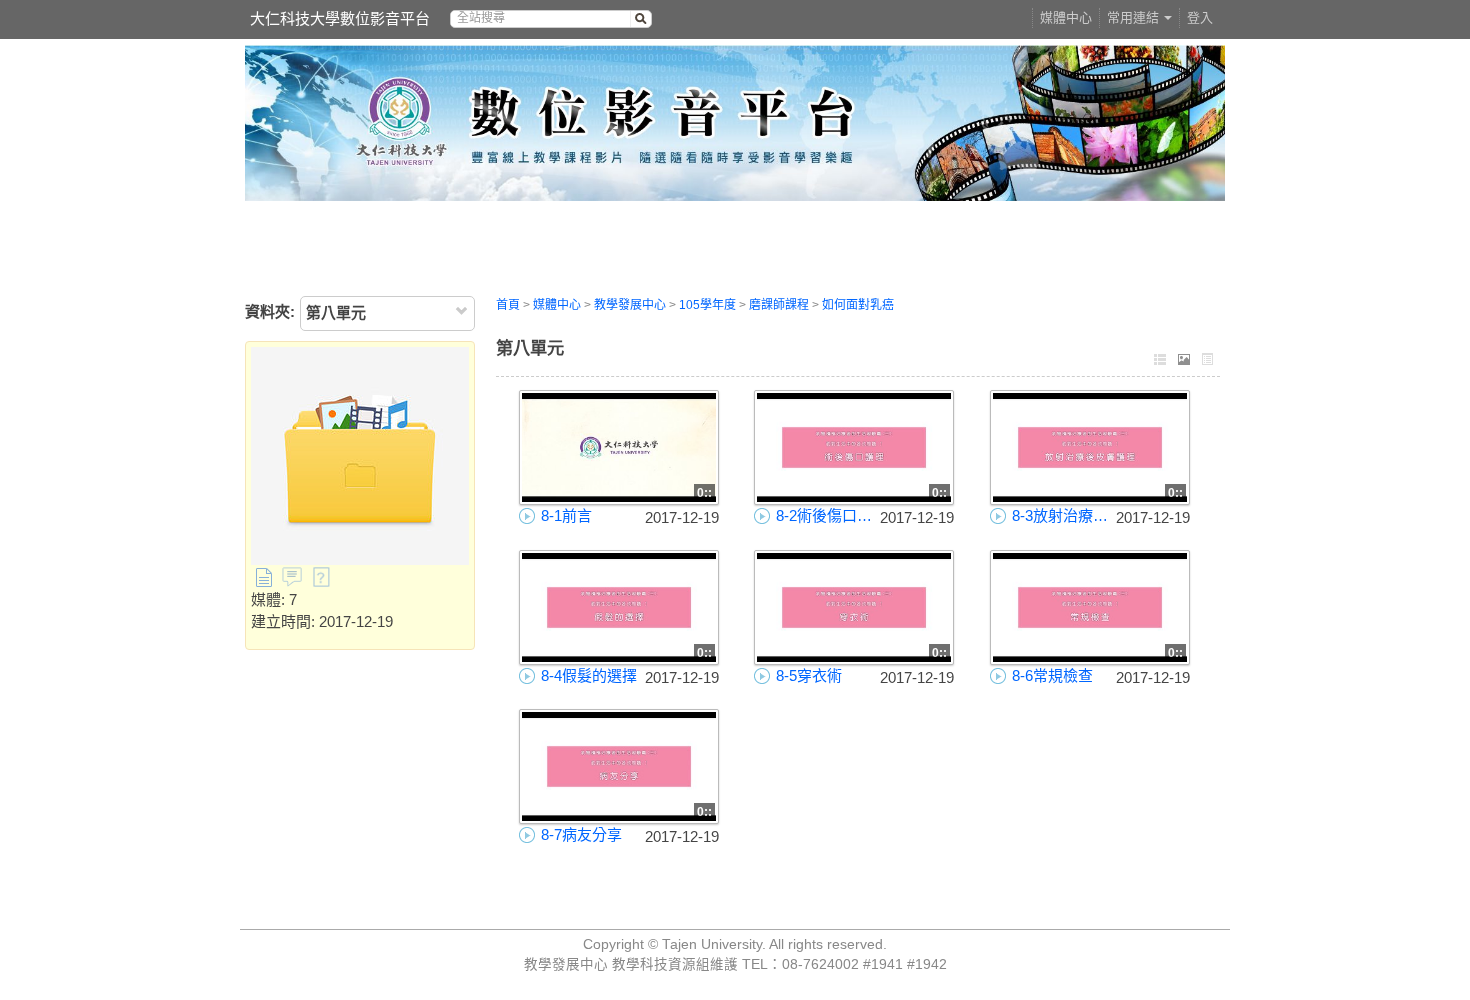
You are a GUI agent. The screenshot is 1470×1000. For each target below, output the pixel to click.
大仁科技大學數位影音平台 (340, 18)
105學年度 (707, 305)
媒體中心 (1066, 17)
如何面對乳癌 (858, 305)
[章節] (1160, 361)
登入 (1200, 17)
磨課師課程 (779, 305)
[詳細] (1208, 361)
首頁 (508, 305)
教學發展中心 (630, 305)
